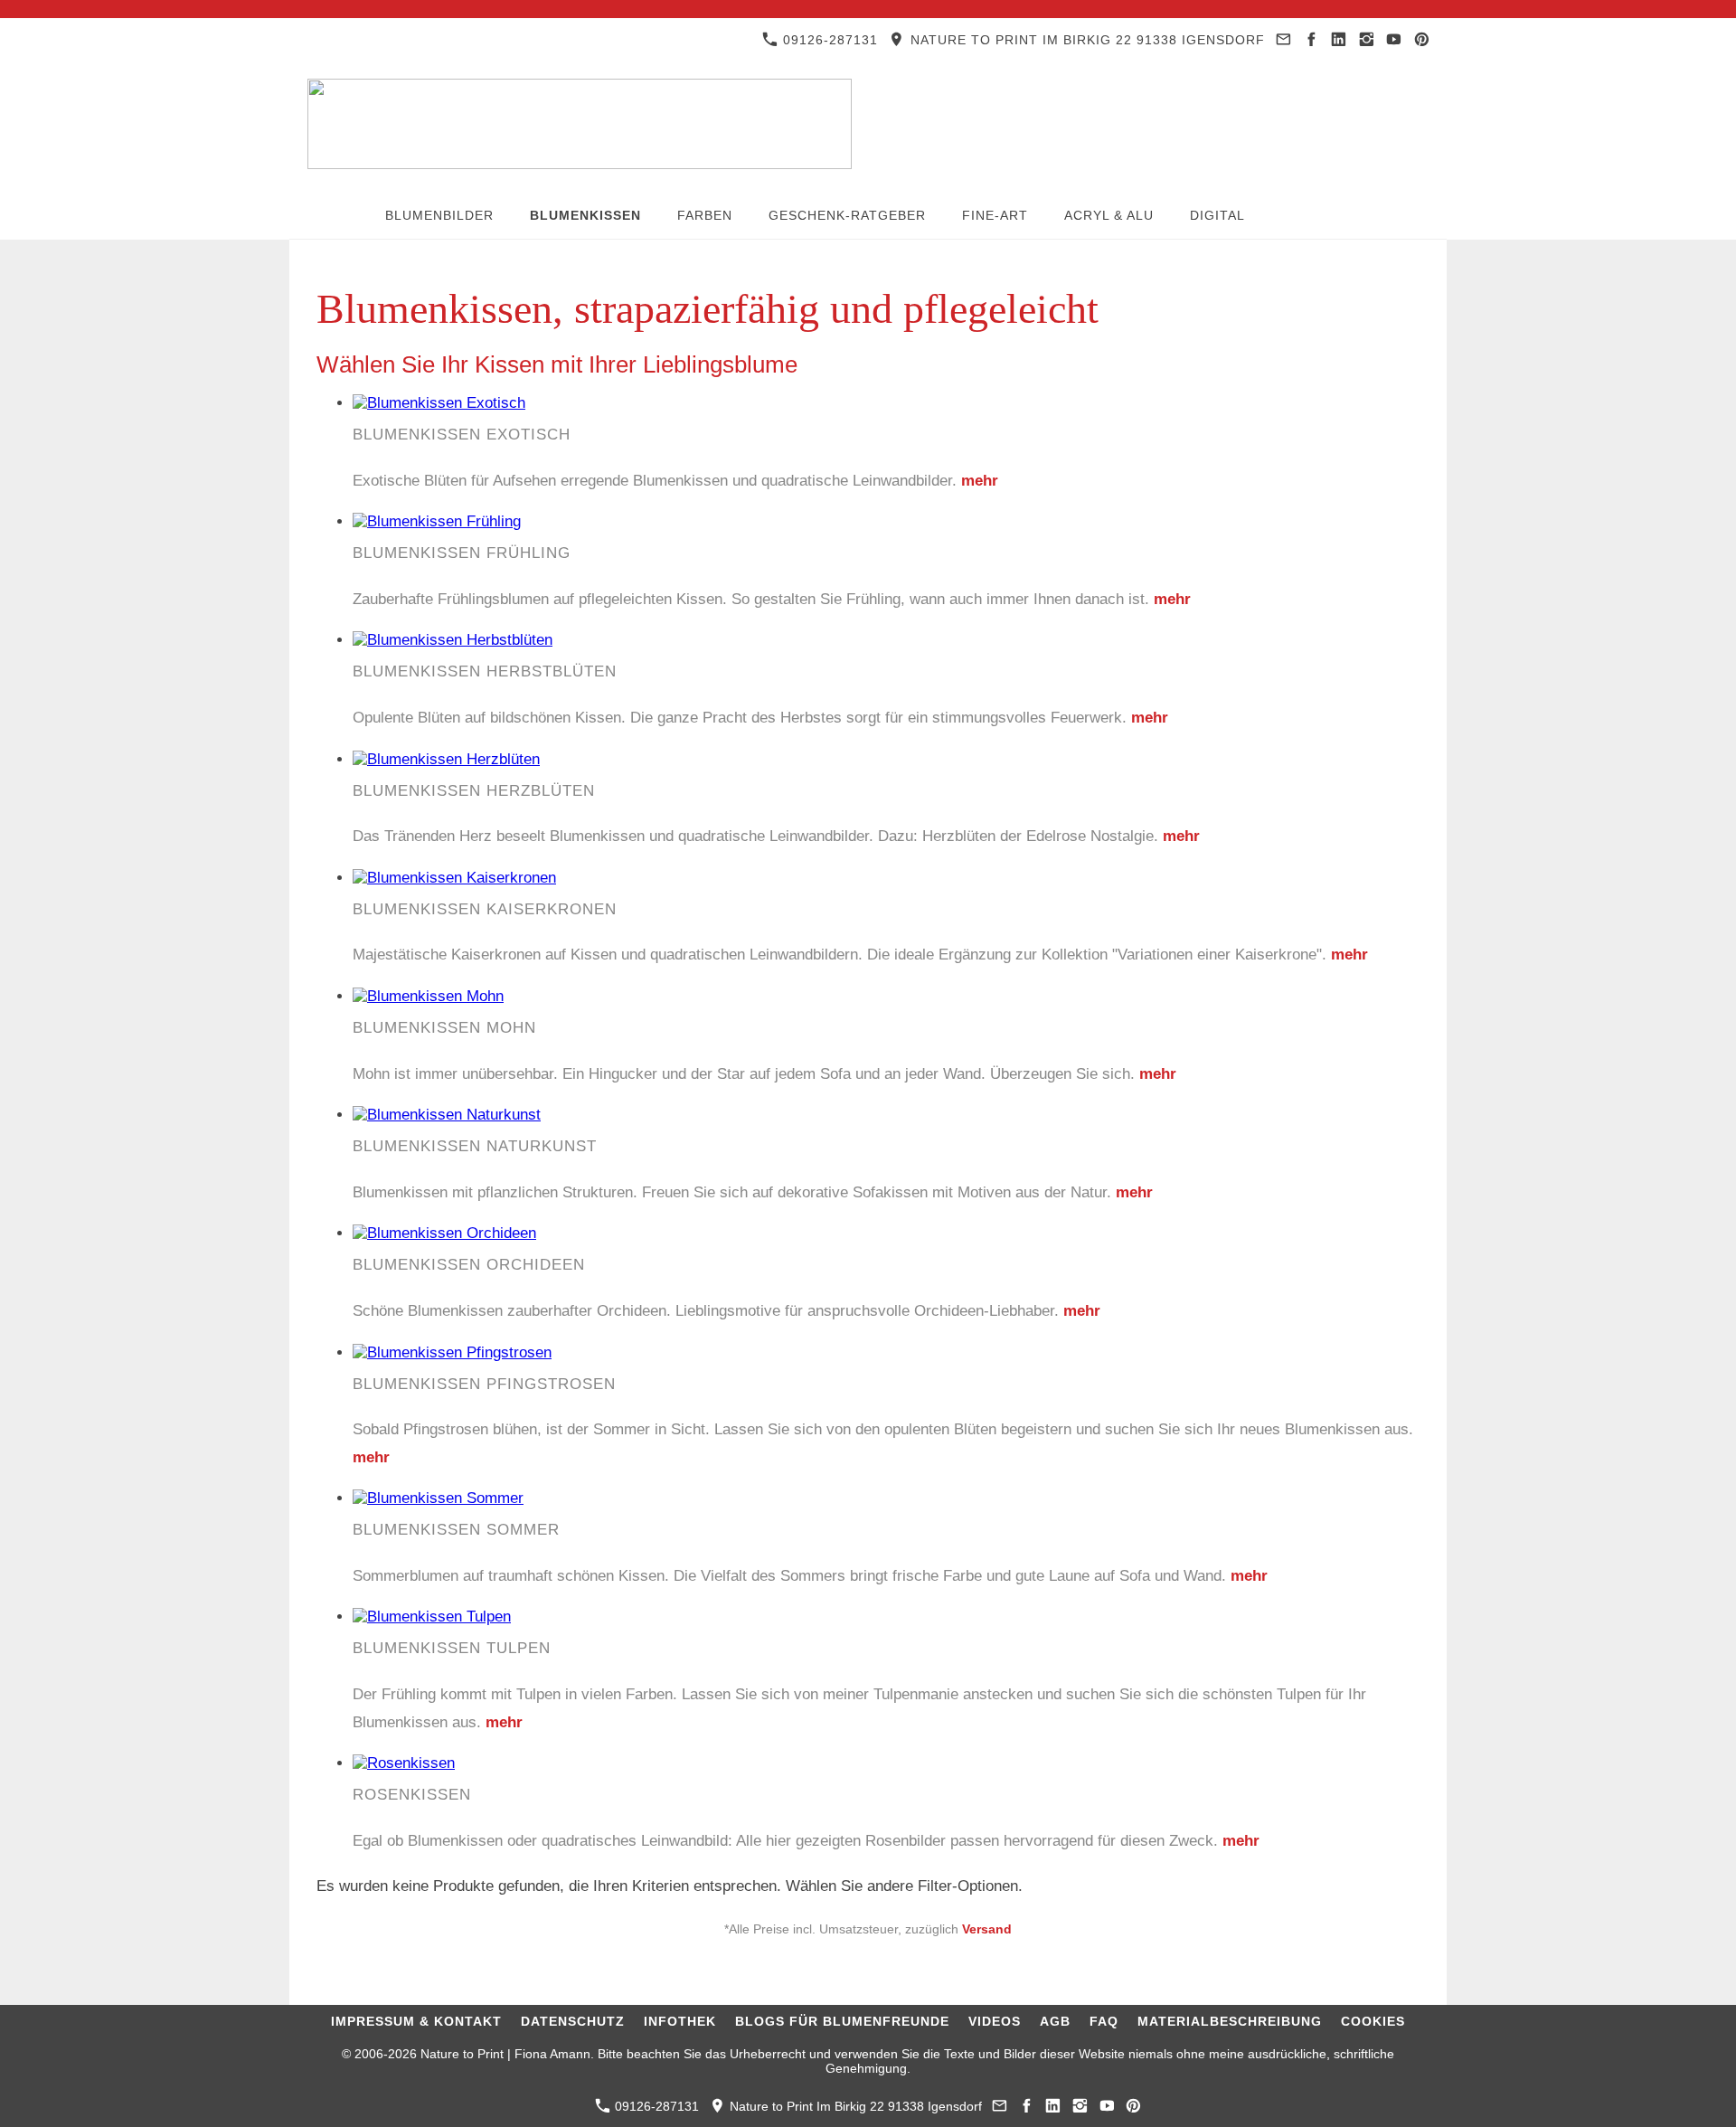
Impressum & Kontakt (416, 2021)
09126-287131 (828, 40)
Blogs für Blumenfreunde (842, 2021)
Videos (995, 2021)
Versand (987, 1929)
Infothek (680, 2021)
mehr (980, 481)
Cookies (1373, 2021)
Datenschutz (573, 2021)
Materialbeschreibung (1230, 2021)
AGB (1055, 2021)
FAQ (1104, 2021)
